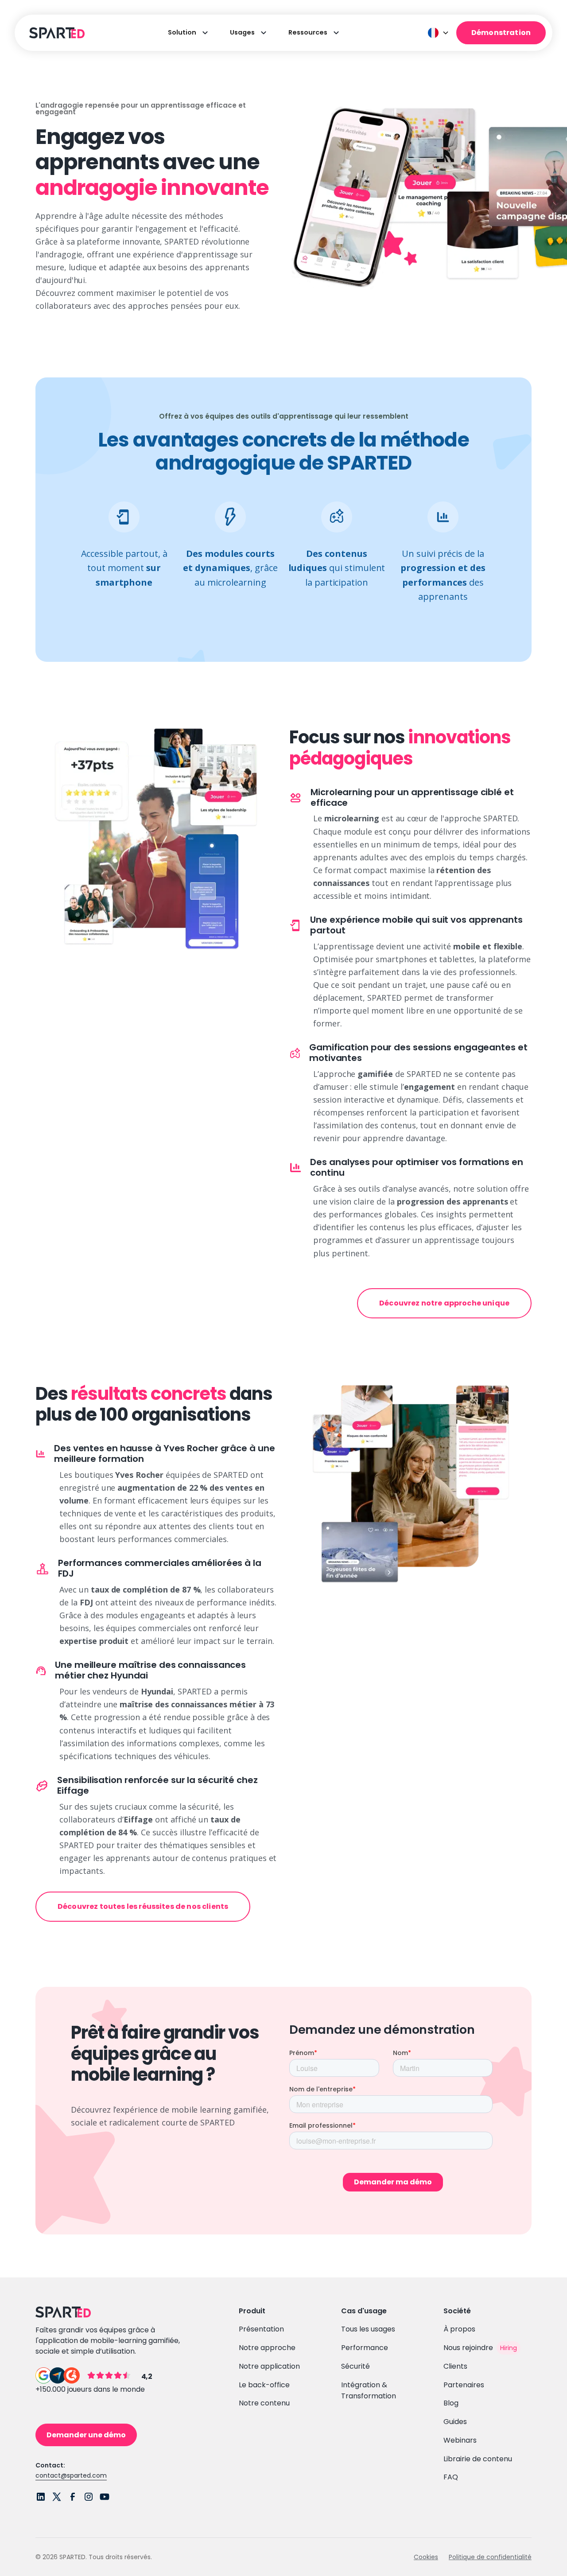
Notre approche (267, 2348)
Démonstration (501, 33)
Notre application (269, 2366)
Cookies (426, 2557)
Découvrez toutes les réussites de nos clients (143, 1906)
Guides (455, 2422)
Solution (182, 32)
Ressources (308, 32)
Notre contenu (264, 2403)
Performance (365, 2348)
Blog (451, 2403)
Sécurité (355, 2366)
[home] (56, 33)
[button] (439, 33)
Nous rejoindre (468, 2348)
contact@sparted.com (71, 2475)
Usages (242, 32)
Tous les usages (368, 2329)
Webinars (460, 2440)
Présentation (261, 2329)
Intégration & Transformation (369, 2391)
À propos (459, 2329)
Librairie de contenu (478, 2459)
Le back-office (264, 2385)
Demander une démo (86, 2435)
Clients (455, 2366)
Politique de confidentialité (490, 2557)
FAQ (451, 2477)
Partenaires (464, 2385)
